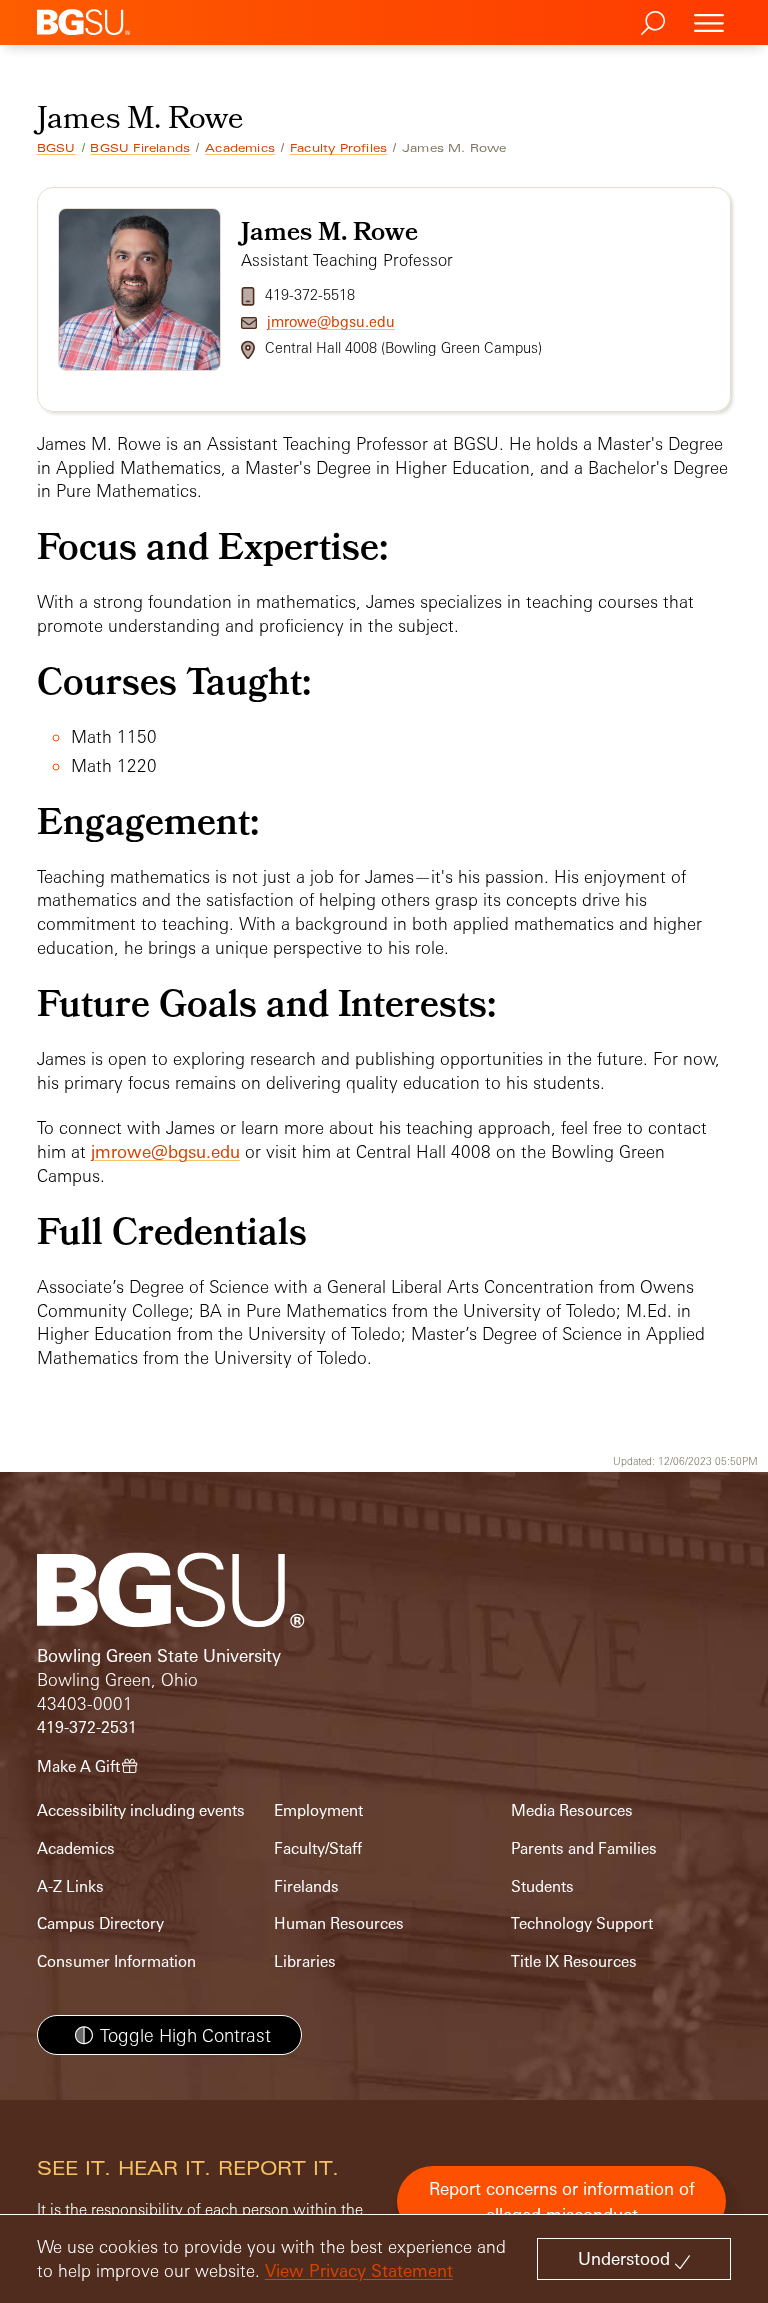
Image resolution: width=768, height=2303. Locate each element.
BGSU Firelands (140, 148)
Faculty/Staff (318, 1848)
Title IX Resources (574, 1961)
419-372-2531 (87, 1727)
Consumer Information (116, 1961)
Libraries (305, 1961)
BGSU (56, 148)
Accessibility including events (141, 1810)
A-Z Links (70, 1886)
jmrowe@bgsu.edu (331, 321)
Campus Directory (100, 1923)
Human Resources (339, 1923)
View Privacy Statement (359, 2270)
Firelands (306, 1886)
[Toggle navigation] (709, 22)
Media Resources (572, 1810)
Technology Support (582, 1923)
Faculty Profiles (338, 148)
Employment (318, 1810)
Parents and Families (584, 1848)
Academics (240, 148)
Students (542, 1886)
